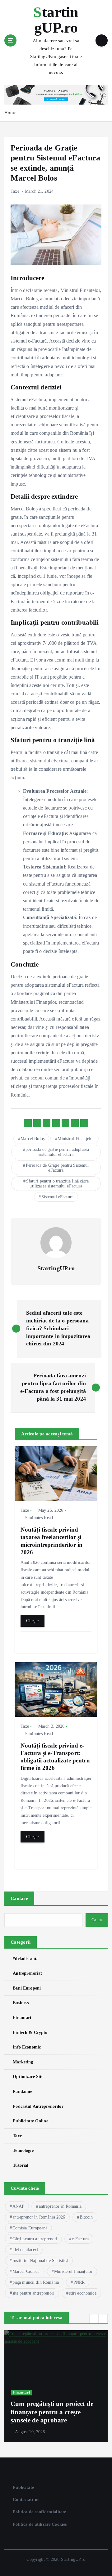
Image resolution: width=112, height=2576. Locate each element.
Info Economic (27, 2047)
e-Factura (80, 2239)
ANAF (19, 2206)
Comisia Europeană (30, 2228)
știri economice (83, 2293)
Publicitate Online (30, 2121)
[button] (94, 2319)
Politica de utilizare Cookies (40, 2524)
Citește (32, 1621)
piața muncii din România (36, 2282)
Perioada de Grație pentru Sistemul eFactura (57, 1168)
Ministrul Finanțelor (76, 1139)
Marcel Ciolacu (26, 2271)
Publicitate (23, 2487)
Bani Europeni (27, 1988)
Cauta (97, 1920)
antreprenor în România (60, 2206)
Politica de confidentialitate (39, 2512)
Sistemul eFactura (57, 1197)
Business (21, 2003)
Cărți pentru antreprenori (35, 2239)
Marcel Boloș (33, 1139)
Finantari (22, 2017)
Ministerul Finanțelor (73, 2271)
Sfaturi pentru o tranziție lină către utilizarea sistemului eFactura (57, 1184)
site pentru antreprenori (33, 2293)
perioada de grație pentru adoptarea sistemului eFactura (57, 1152)
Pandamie (22, 2091)
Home (10, 113)
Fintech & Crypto (30, 2032)
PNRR (79, 2282)
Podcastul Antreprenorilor (38, 2106)
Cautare (19, 1898)
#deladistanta (26, 1959)
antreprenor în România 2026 (39, 2217)
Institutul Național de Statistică (40, 2261)
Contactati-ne (26, 2499)
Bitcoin (86, 2217)
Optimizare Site (28, 2076)
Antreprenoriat (27, 1973)
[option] (56, 2386)
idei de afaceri (25, 2250)
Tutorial (21, 2165)
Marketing (23, 2062)
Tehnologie (23, 2150)
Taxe (15, 191)
